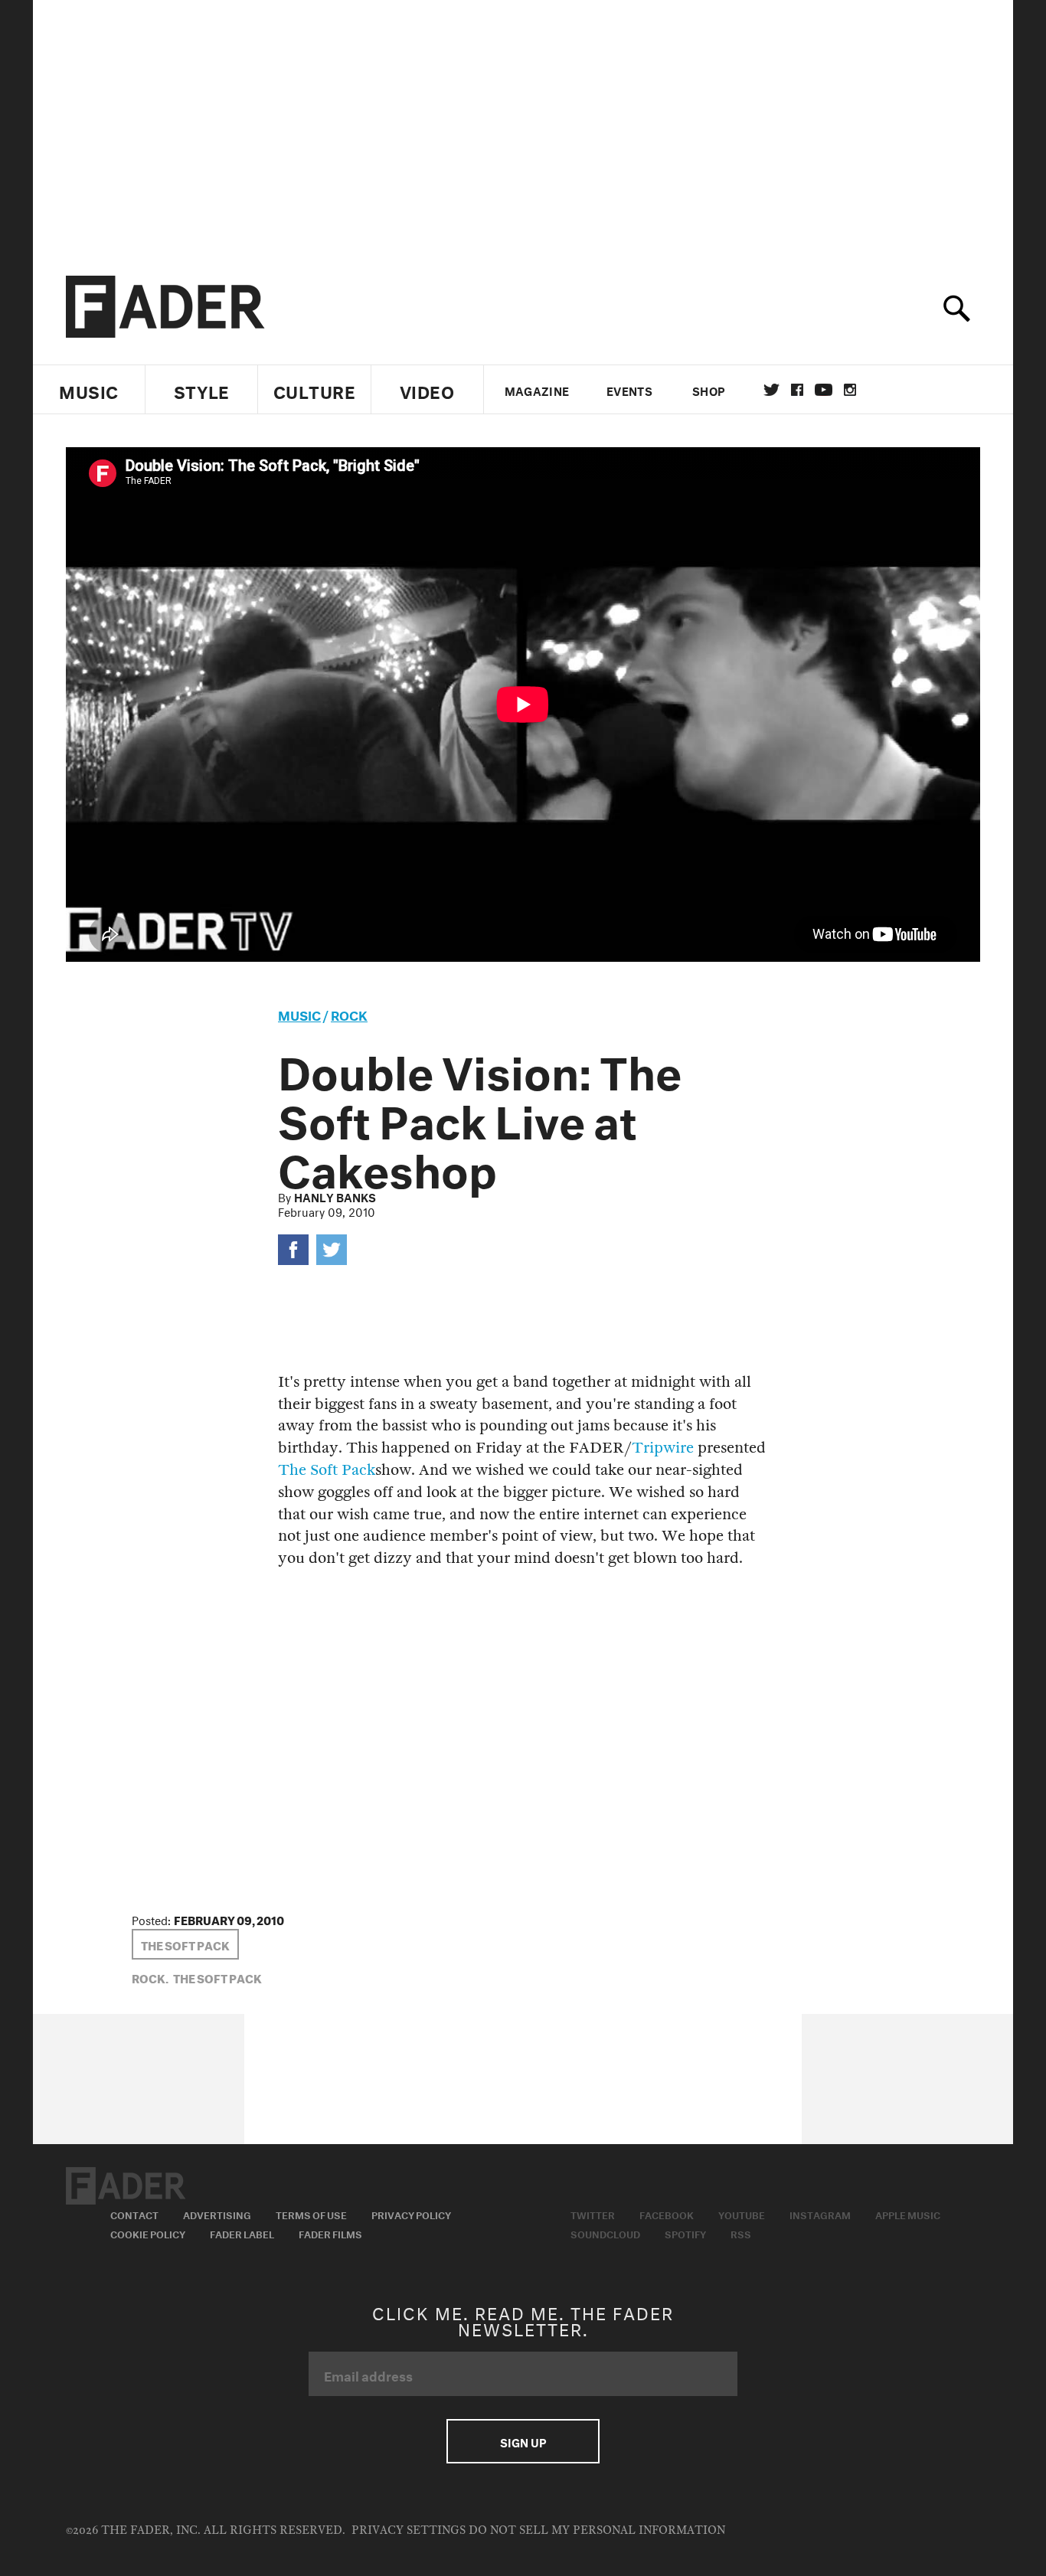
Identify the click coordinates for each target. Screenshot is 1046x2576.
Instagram (820, 2214)
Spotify (685, 2233)
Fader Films (330, 2233)
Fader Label (242, 2233)
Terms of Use (311, 2214)
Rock (349, 1013)
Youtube (742, 2214)
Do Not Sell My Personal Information (597, 2530)
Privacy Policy (411, 2214)
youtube (824, 390)
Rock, (150, 1977)
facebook (797, 390)
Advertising (217, 2214)
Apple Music (908, 2214)
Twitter (771, 390)
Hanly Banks (335, 1196)
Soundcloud (605, 2233)
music (299, 1013)
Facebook (667, 2214)
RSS (741, 2233)
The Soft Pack (327, 1470)
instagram (850, 390)
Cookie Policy (148, 2233)
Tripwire (663, 1448)
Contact (134, 2214)
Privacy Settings (409, 2530)
